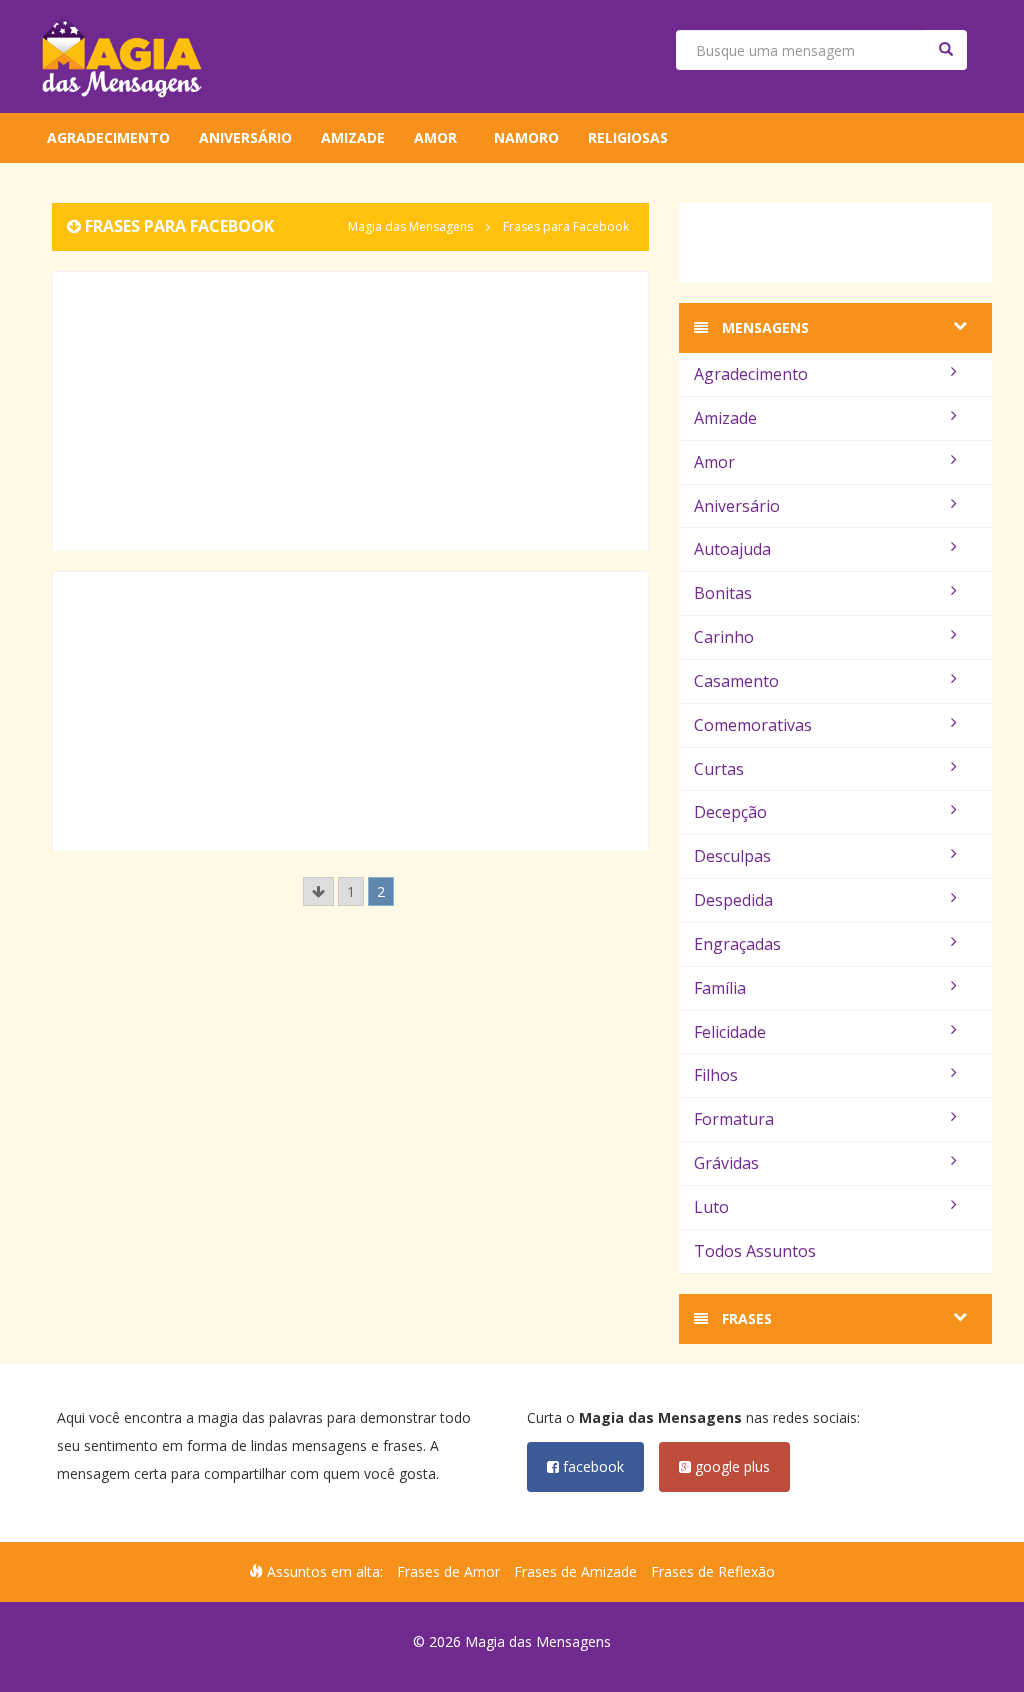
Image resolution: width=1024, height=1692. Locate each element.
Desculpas (732, 856)
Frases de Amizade (575, 1571)
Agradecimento (108, 137)
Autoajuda (732, 549)
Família (720, 988)
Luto (711, 1207)
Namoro (526, 137)
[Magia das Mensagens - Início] (122, 56)
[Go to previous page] (318, 891)
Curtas (719, 769)
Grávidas (726, 1163)
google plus (730, 1466)
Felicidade (730, 1032)
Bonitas (723, 593)
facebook (591, 1466)
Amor (435, 137)
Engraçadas (737, 944)
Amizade (353, 137)
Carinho (724, 637)
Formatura (734, 1119)
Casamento (736, 681)
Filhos (716, 1075)
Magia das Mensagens (410, 226)
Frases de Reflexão (713, 1571)
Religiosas (628, 137)
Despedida (733, 900)
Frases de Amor (448, 1571)
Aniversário (245, 137)
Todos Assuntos (755, 1251)
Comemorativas (753, 725)
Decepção (730, 812)
